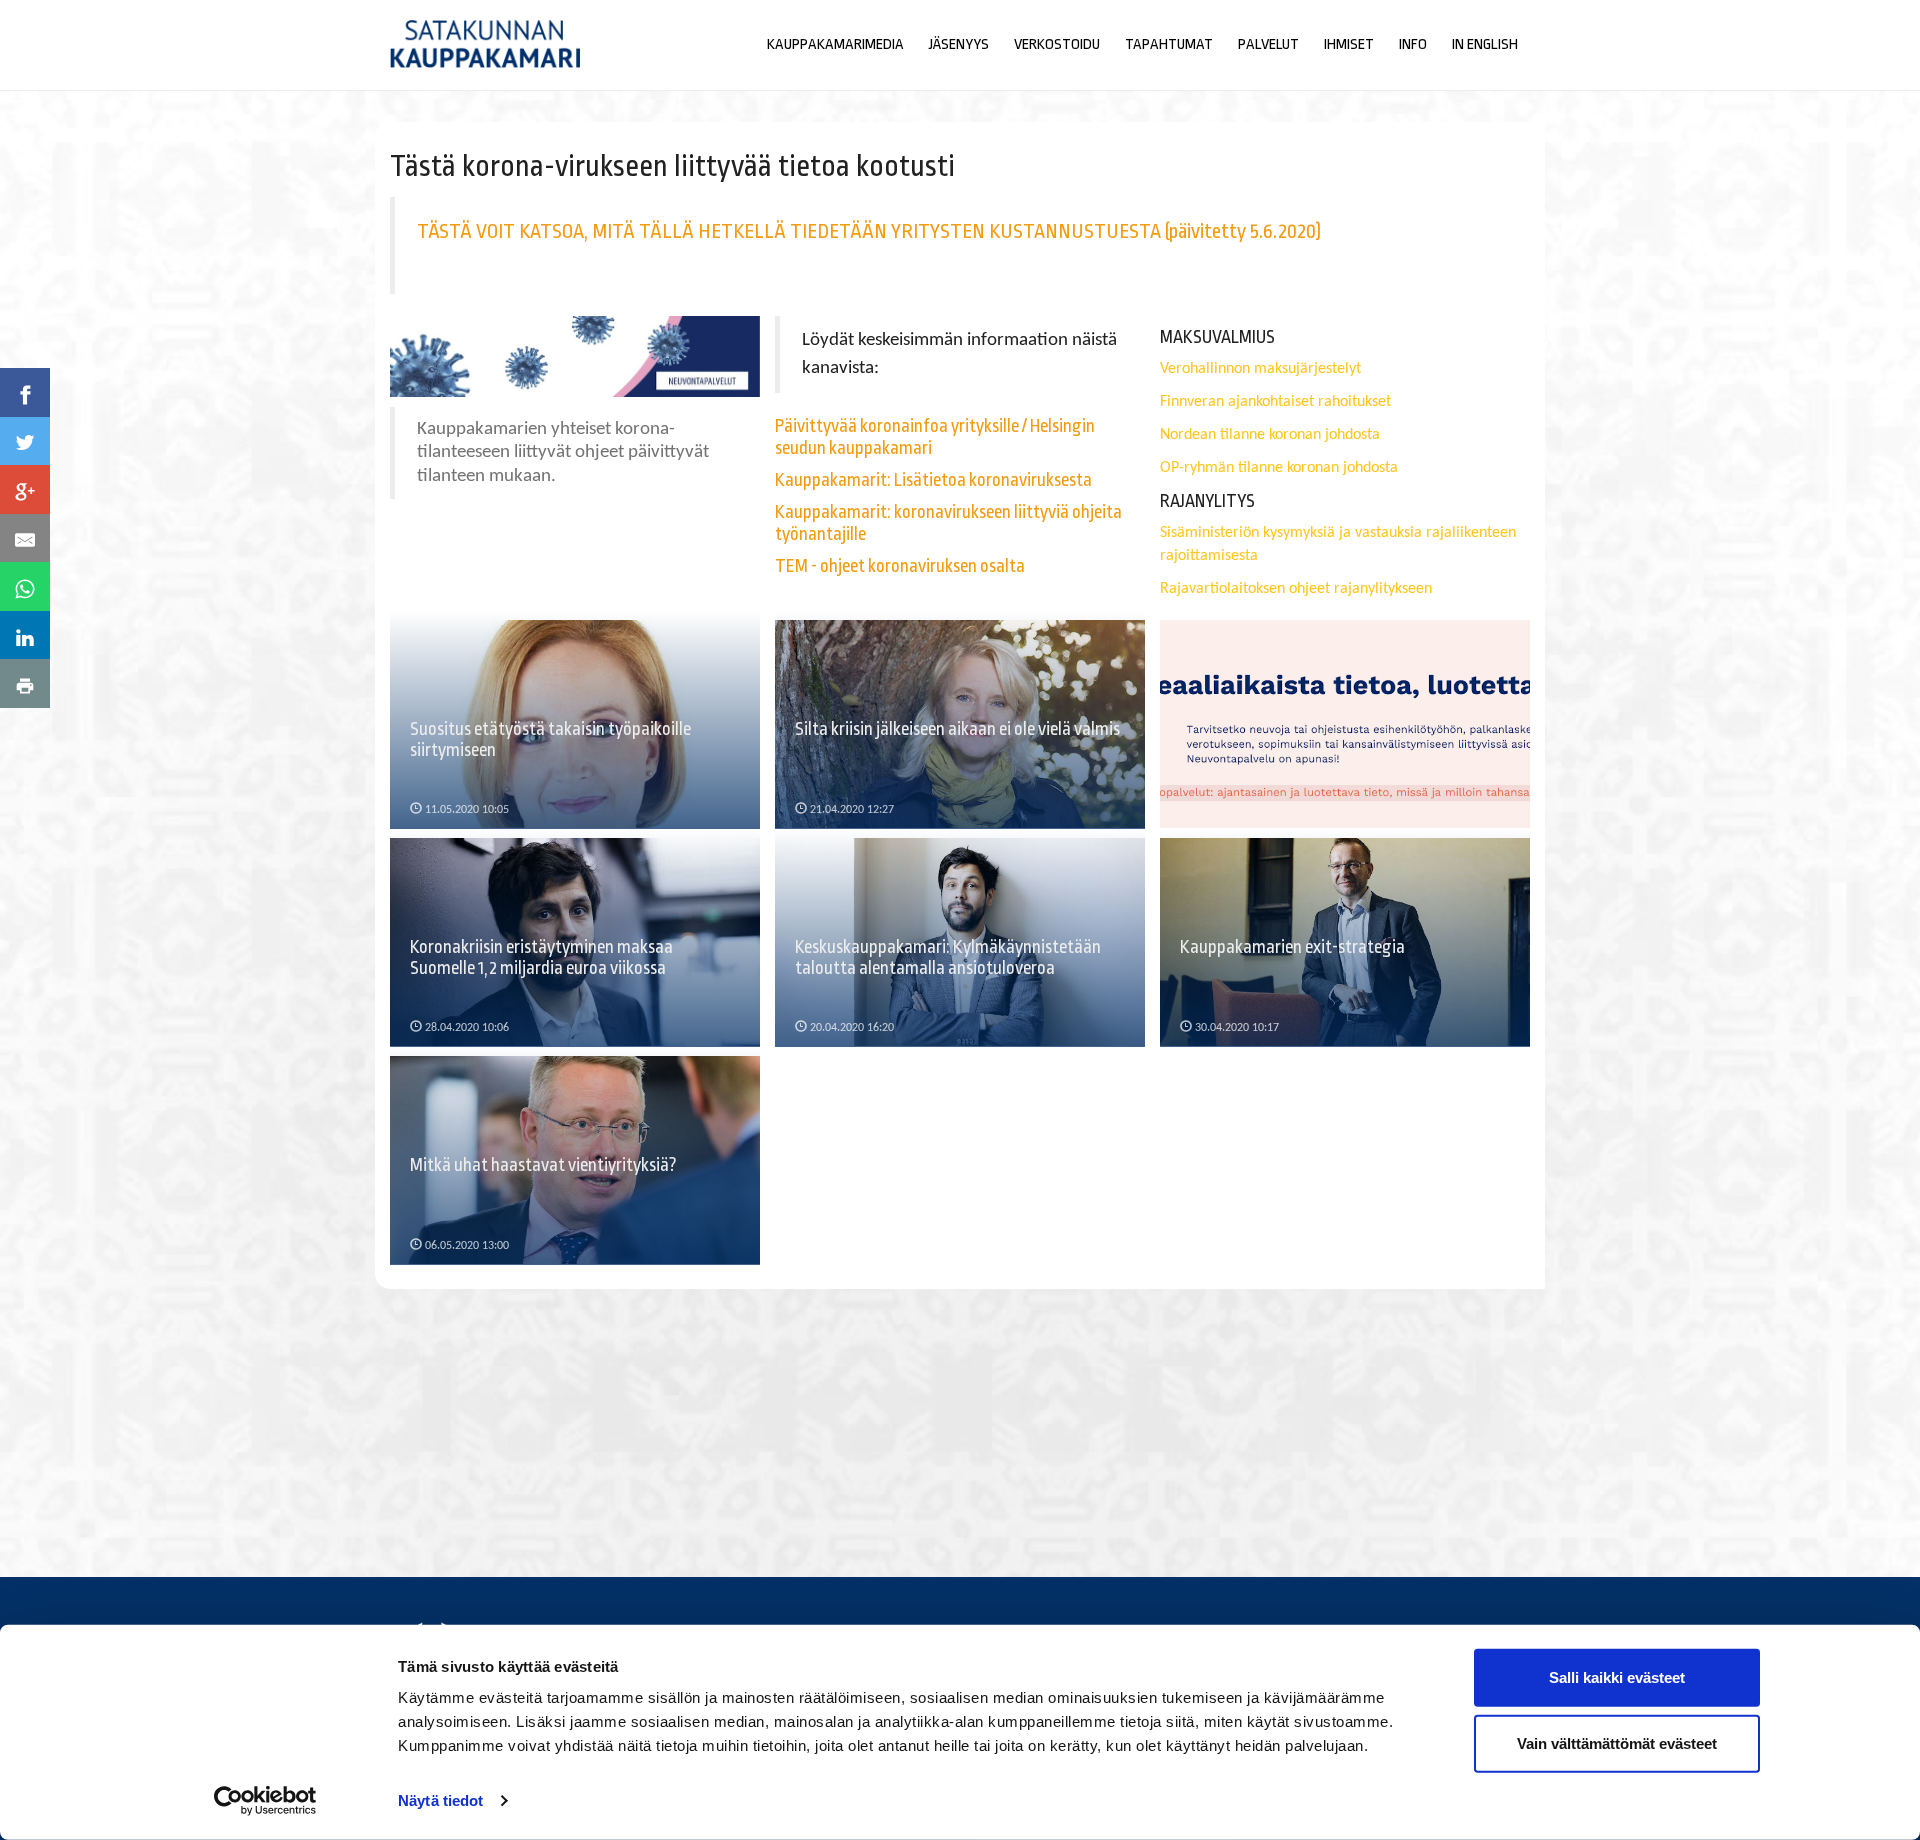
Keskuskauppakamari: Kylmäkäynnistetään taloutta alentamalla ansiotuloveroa (948, 957)
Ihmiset (1349, 44)
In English (1485, 44)
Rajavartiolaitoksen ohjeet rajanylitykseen (1296, 589)
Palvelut (1268, 44)
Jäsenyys (959, 44)
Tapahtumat (1169, 44)
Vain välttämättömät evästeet (1617, 1742)
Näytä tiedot (440, 1800)
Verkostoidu (1057, 44)
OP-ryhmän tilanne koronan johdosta (1279, 468)
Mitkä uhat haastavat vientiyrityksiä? (543, 1165)
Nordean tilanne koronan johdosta (1270, 435)
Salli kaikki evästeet (1617, 1677)
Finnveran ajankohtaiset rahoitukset (1275, 402)
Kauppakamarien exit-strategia (1292, 947)
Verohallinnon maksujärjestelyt (1260, 369)
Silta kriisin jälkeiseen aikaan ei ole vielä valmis (957, 729)
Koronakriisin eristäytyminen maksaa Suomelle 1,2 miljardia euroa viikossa (541, 957)
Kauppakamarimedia (835, 44)
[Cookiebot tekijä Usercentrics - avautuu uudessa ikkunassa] (265, 1801)
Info (1413, 44)
